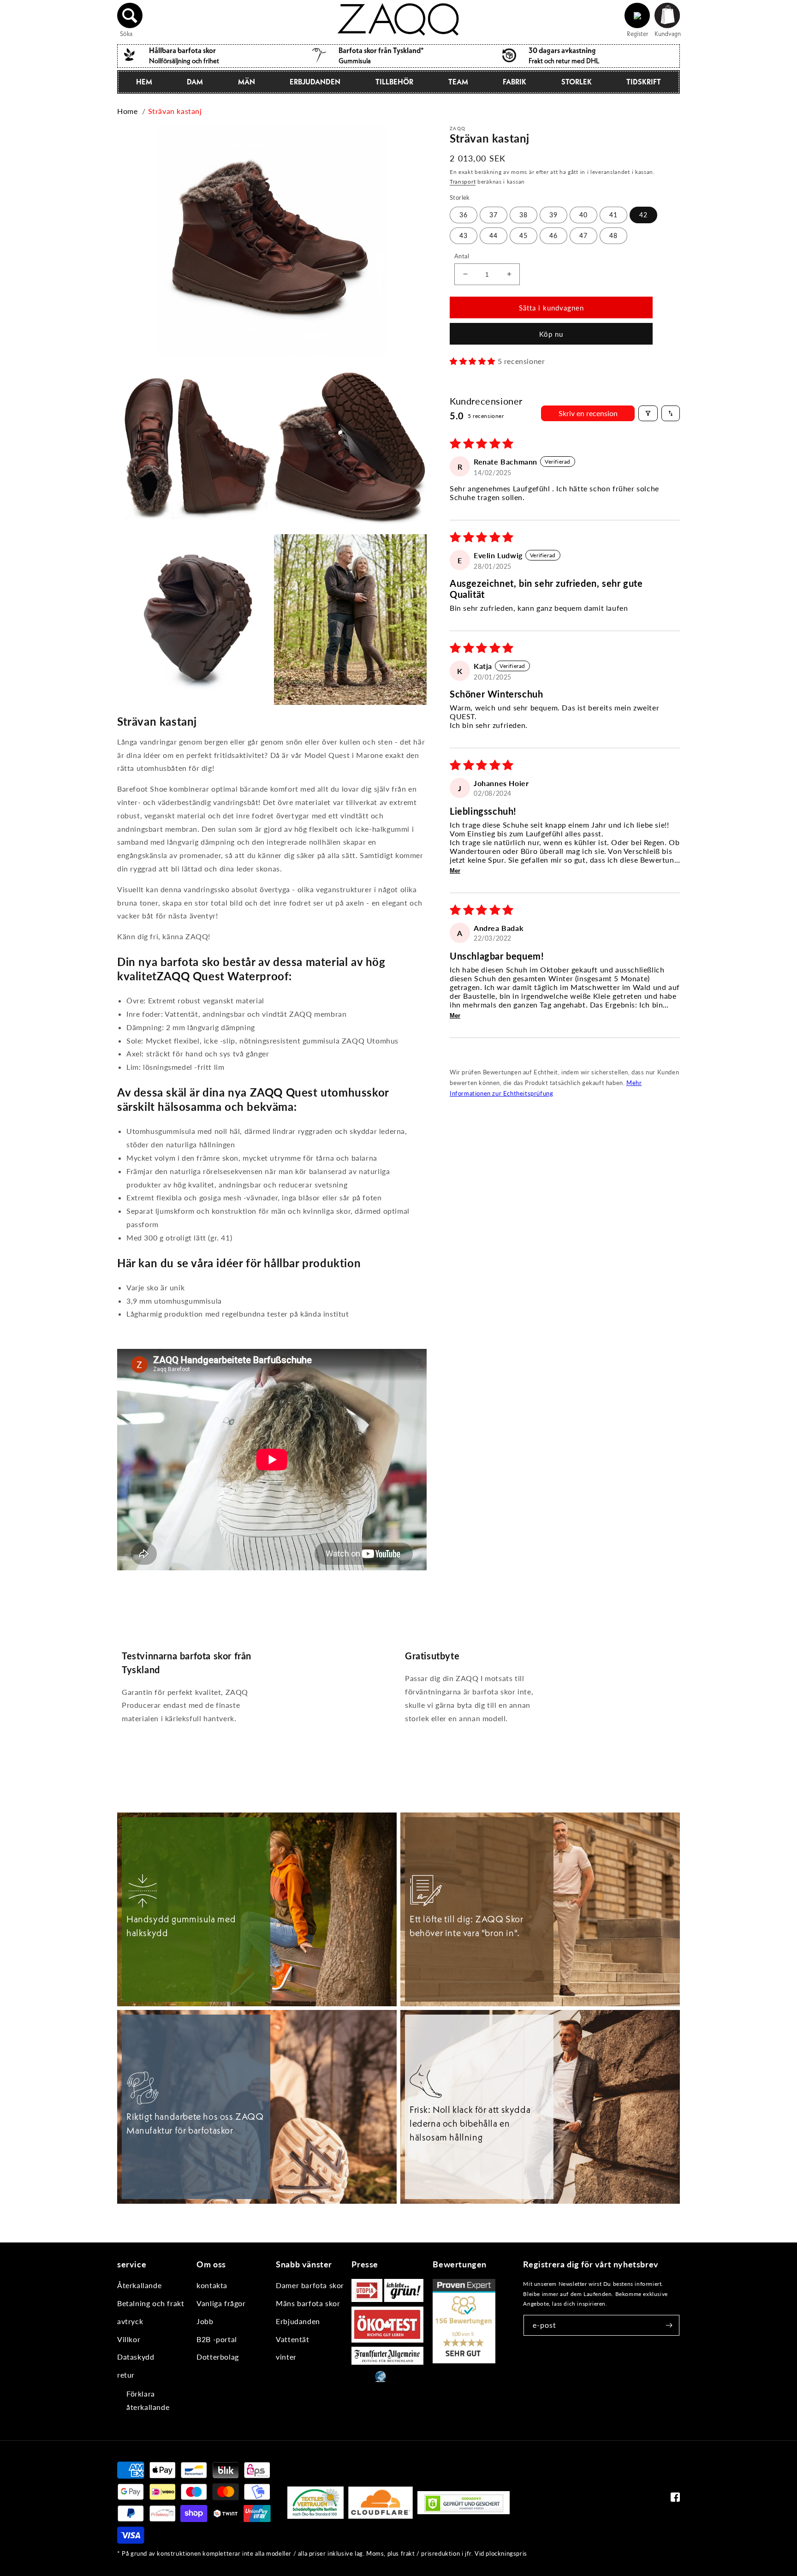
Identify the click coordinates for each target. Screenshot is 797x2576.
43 (464, 235)
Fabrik (514, 82)
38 (523, 214)
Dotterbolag (218, 2357)
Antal (462, 256)
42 (643, 214)
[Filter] (648, 413)
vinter (286, 2357)
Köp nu (551, 334)
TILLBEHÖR (394, 82)
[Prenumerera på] (669, 2325)
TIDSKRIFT (644, 82)
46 (553, 235)
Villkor (129, 2339)
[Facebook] (675, 2499)
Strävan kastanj (175, 111)
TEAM (458, 82)
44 (494, 235)
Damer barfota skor (310, 2285)
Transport (463, 181)
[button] (130, 16)
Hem (144, 82)
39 (553, 214)
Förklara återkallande (148, 2400)
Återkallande (139, 2285)
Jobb (205, 2321)
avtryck (130, 2321)
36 (464, 214)
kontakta (212, 2285)
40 (583, 214)
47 (583, 235)
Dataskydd (136, 2357)
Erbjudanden (315, 82)
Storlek (577, 82)
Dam (195, 82)
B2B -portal (217, 2339)
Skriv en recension (588, 413)
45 (523, 235)
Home (127, 111)
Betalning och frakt (151, 2303)
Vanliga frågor (221, 2303)
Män (247, 82)
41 (613, 214)
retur (126, 2375)
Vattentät (292, 2339)
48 (613, 235)
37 (494, 214)
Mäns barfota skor (308, 2303)
